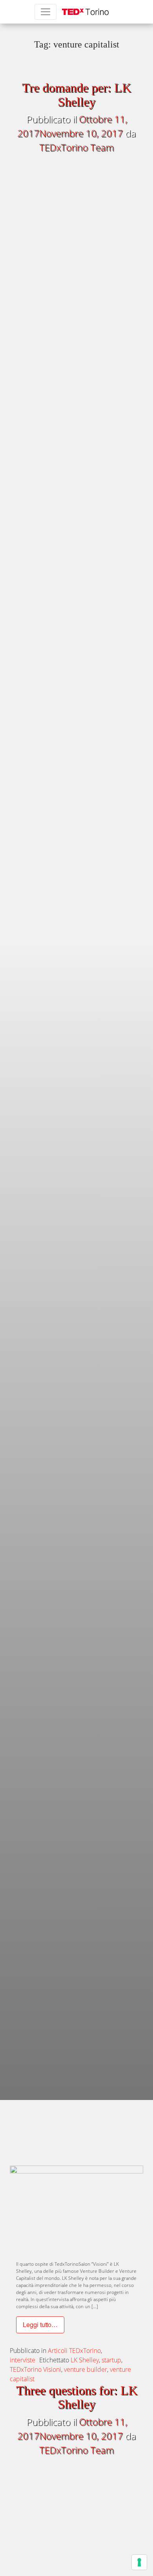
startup (111, 2360)
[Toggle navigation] (46, 12)
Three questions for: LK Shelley (77, 2397)
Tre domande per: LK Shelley (76, 94)
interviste (23, 2360)
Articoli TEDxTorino (74, 2351)
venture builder (86, 2369)
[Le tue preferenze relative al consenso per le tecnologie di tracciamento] (139, 2562)
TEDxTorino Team (76, 147)
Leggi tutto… (40, 2326)
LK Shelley (85, 2360)
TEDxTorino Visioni (36, 2369)
